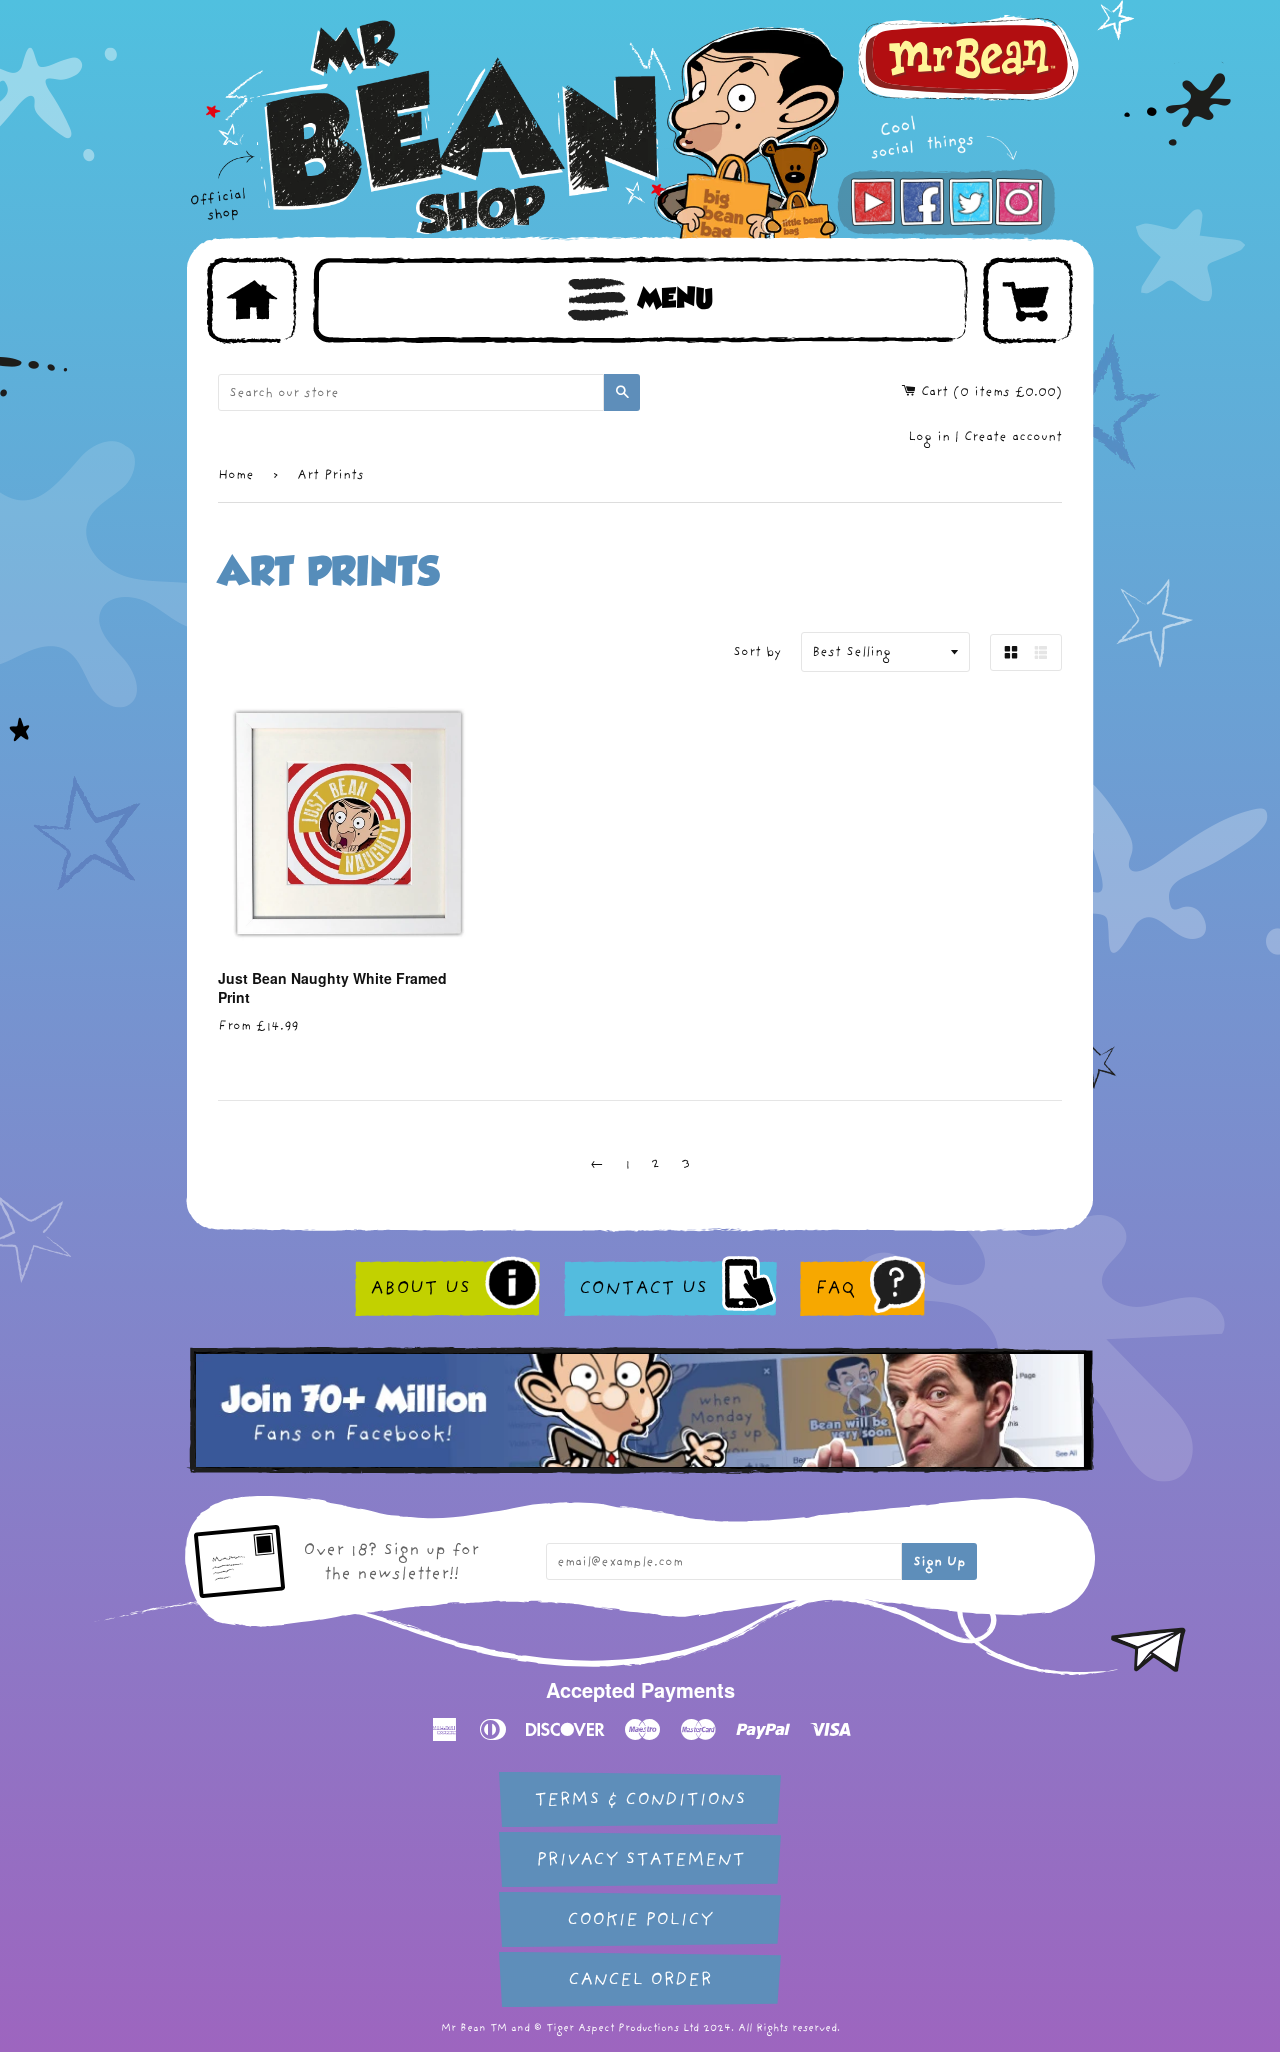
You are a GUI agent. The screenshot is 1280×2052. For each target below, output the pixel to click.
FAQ (835, 1288)
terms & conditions (640, 1799)
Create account (1013, 436)
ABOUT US (420, 1288)
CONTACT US (643, 1288)
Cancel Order (640, 1979)
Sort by (757, 651)
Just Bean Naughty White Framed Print (332, 988)
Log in (929, 436)
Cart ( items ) (989, 391)
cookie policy (640, 1919)
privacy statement (640, 1859)
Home (236, 474)
